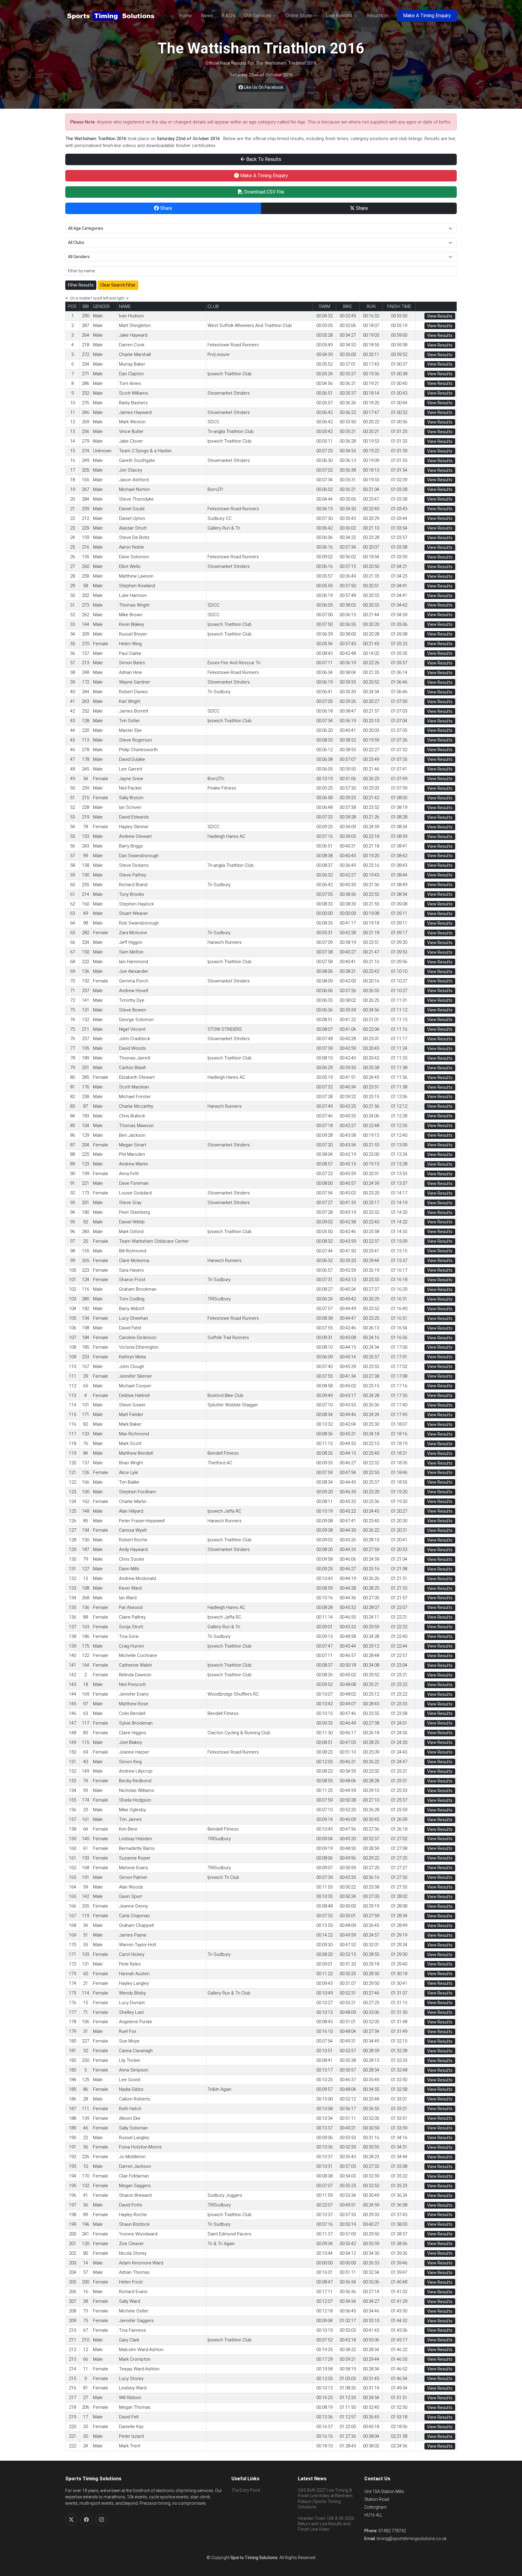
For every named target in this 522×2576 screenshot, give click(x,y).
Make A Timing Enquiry (427, 16)
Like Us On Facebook (263, 87)
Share (166, 208)
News (207, 16)
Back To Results (263, 159)
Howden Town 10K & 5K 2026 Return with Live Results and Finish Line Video (326, 2524)
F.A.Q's (229, 16)
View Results (440, 316)
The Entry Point (246, 2490)
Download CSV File (264, 192)
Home (185, 16)
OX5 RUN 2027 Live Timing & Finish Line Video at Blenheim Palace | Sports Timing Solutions (325, 2499)
